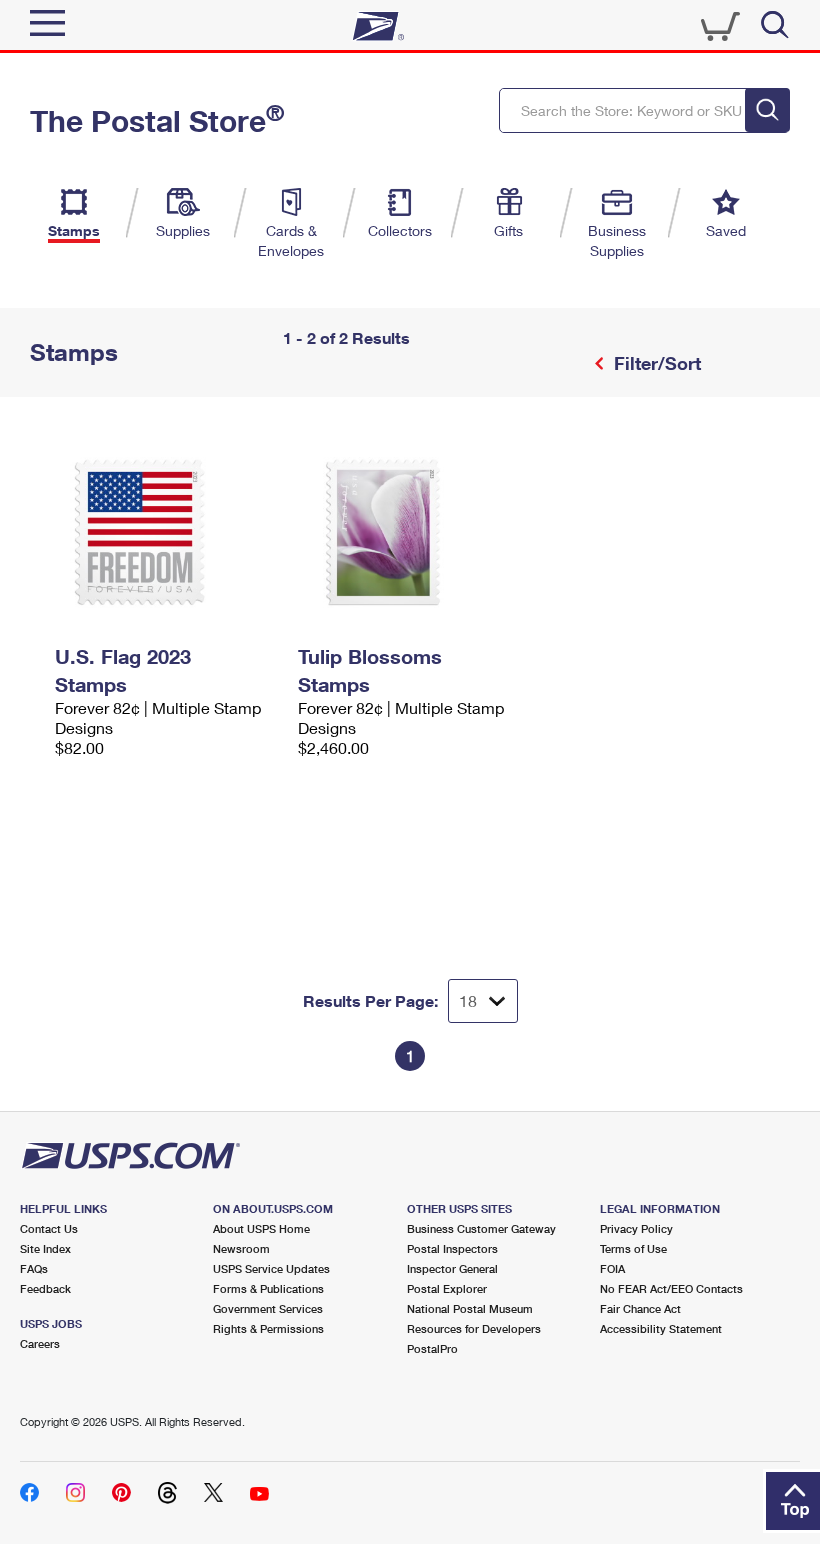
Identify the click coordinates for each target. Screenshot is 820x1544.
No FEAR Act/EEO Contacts (671, 1288)
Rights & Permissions (268, 1328)
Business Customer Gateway (481, 1228)
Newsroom (241, 1248)
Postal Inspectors (452, 1248)
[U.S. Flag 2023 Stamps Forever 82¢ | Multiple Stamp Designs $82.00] (166, 532)
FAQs (34, 1268)
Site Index (45, 1248)
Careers (40, 1343)
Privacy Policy (636, 1228)
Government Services (268, 1308)
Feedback (45, 1288)
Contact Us (49, 1228)
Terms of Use (633, 1248)
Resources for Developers (474, 1328)
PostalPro (432, 1348)
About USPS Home (261, 1228)
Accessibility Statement (661, 1328)
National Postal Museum (470, 1308)
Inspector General (452, 1268)
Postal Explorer (447, 1288)
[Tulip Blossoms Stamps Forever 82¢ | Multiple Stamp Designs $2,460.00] (409, 532)
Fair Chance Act (640, 1308)
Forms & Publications (268, 1288)
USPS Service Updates (271, 1268)
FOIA (612, 1268)
